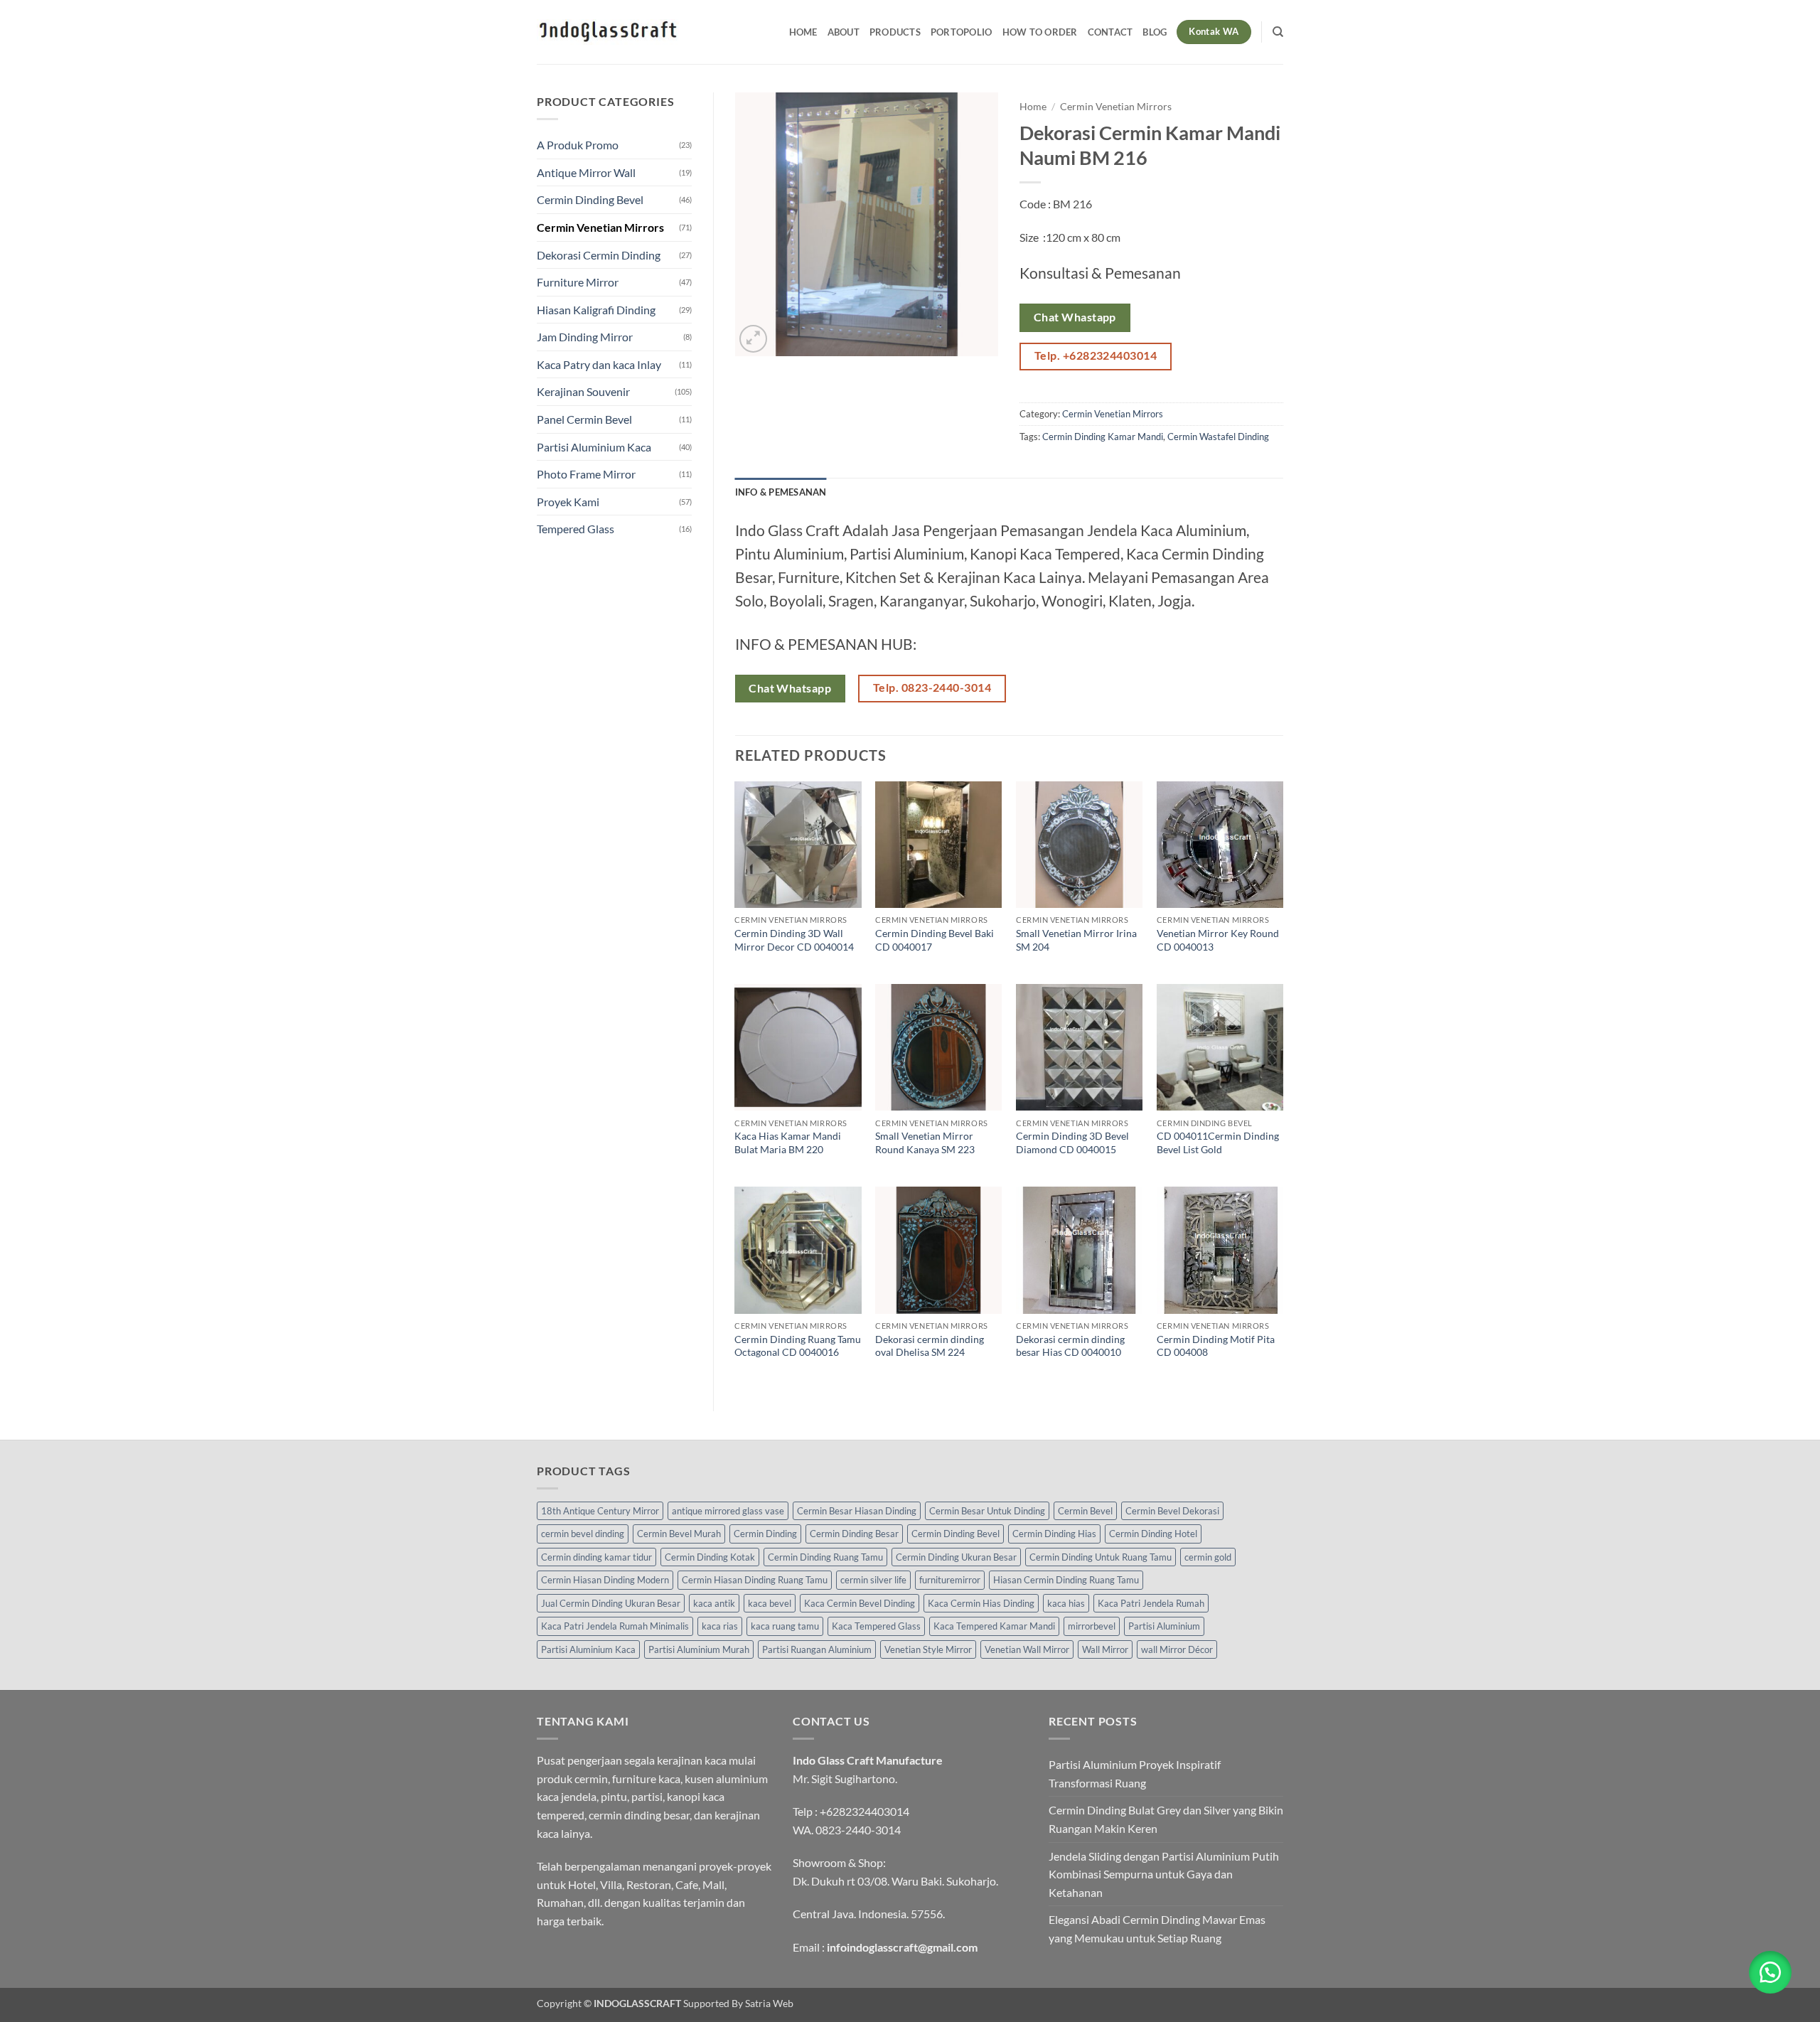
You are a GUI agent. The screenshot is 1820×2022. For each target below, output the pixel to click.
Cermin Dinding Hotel (1153, 1534)
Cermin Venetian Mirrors (600, 227)
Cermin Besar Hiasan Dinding (857, 1511)
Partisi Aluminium (1164, 1626)
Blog (1155, 32)
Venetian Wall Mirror (1027, 1649)
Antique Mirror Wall (586, 172)
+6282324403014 (864, 1811)
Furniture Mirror (578, 282)
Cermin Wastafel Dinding (1218, 437)
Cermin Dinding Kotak (710, 1557)
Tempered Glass (576, 529)
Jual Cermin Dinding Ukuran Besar (611, 1603)
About (844, 32)
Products (895, 32)
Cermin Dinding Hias (1054, 1534)
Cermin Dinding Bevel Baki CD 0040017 (935, 940)
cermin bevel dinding (583, 1534)
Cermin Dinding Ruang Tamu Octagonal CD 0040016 (798, 1346)
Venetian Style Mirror (928, 1649)
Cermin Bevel (1085, 1511)
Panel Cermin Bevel (584, 419)
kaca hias (1066, 1603)
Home (803, 32)
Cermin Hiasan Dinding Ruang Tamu (755, 1580)
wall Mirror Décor (1177, 1649)
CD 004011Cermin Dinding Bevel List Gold (1218, 1143)
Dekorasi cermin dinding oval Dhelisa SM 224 (930, 1346)
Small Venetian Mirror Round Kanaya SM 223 (925, 1143)
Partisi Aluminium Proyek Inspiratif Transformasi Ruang (1135, 1774)
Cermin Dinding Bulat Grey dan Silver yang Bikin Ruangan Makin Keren (1166, 1819)
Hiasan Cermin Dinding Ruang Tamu (1066, 1580)
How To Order (1040, 32)
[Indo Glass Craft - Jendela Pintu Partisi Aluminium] (608, 32)
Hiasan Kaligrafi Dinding (596, 310)
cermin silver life (873, 1580)
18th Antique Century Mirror (600, 1511)
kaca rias (720, 1626)
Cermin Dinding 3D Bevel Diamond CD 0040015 (1072, 1143)
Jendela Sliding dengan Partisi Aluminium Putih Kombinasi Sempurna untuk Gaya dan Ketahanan (1164, 1874)
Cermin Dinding (765, 1534)
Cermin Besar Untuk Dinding (987, 1511)
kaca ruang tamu (785, 1626)
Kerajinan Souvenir (583, 391)
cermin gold (1208, 1557)
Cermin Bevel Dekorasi (1172, 1511)
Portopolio (962, 32)
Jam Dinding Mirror (585, 337)
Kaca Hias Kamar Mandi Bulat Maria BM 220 (788, 1143)
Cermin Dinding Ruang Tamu (825, 1557)
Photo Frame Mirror (586, 474)
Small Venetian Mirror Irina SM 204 (1076, 940)
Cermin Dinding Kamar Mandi (1103, 437)
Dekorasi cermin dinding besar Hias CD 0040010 (1070, 1346)
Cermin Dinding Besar (854, 1534)
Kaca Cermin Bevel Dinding (860, 1603)
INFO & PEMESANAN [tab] (781, 492)
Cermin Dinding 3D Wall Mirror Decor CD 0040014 (794, 940)
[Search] (1278, 32)
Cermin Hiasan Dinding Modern (605, 1580)
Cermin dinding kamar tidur (596, 1557)
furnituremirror (950, 1580)
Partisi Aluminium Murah (699, 1649)
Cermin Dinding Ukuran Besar (956, 1557)
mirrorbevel (1092, 1626)
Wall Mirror (1105, 1649)
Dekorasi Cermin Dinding (599, 255)
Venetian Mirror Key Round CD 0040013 (1218, 940)
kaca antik (714, 1603)
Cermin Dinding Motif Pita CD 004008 (1216, 1346)
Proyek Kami (568, 502)
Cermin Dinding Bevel (590, 199)
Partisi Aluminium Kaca (594, 447)
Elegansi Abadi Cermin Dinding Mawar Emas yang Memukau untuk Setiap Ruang (1157, 1929)
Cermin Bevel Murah (679, 1534)
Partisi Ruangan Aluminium (817, 1649)
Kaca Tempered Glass (876, 1626)
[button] (753, 339)
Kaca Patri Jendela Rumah (1151, 1603)
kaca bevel (770, 1603)
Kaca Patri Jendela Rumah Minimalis (615, 1626)
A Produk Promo (578, 145)
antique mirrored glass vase (728, 1511)
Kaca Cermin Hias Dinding (981, 1603)
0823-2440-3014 (858, 1830)
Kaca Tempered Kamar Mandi (994, 1626)
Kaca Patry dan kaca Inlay (599, 364)
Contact (1110, 32)
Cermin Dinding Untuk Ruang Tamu (1101, 1557)
